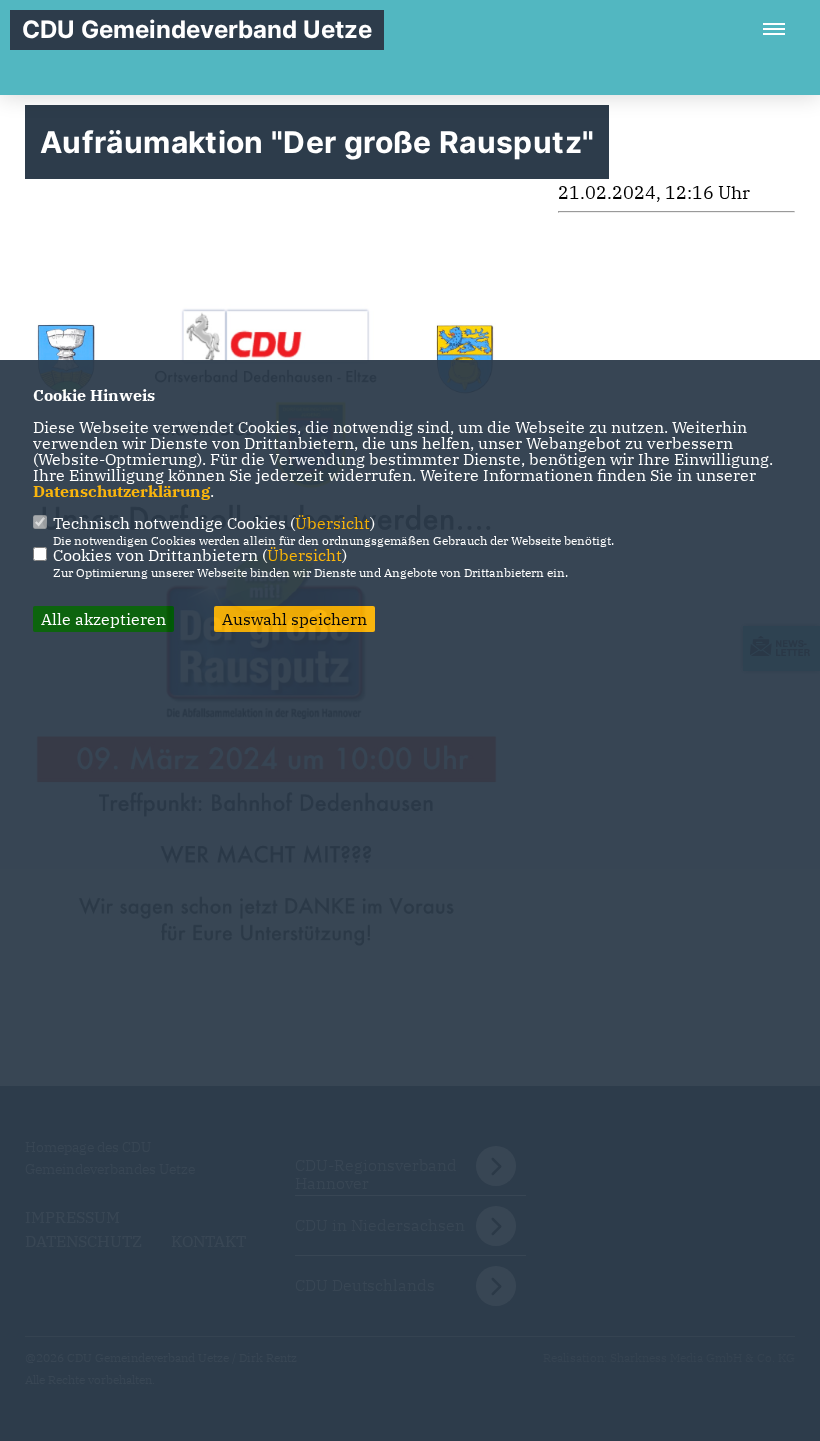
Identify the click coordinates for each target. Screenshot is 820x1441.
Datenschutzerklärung (121, 491)
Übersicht (332, 523)
